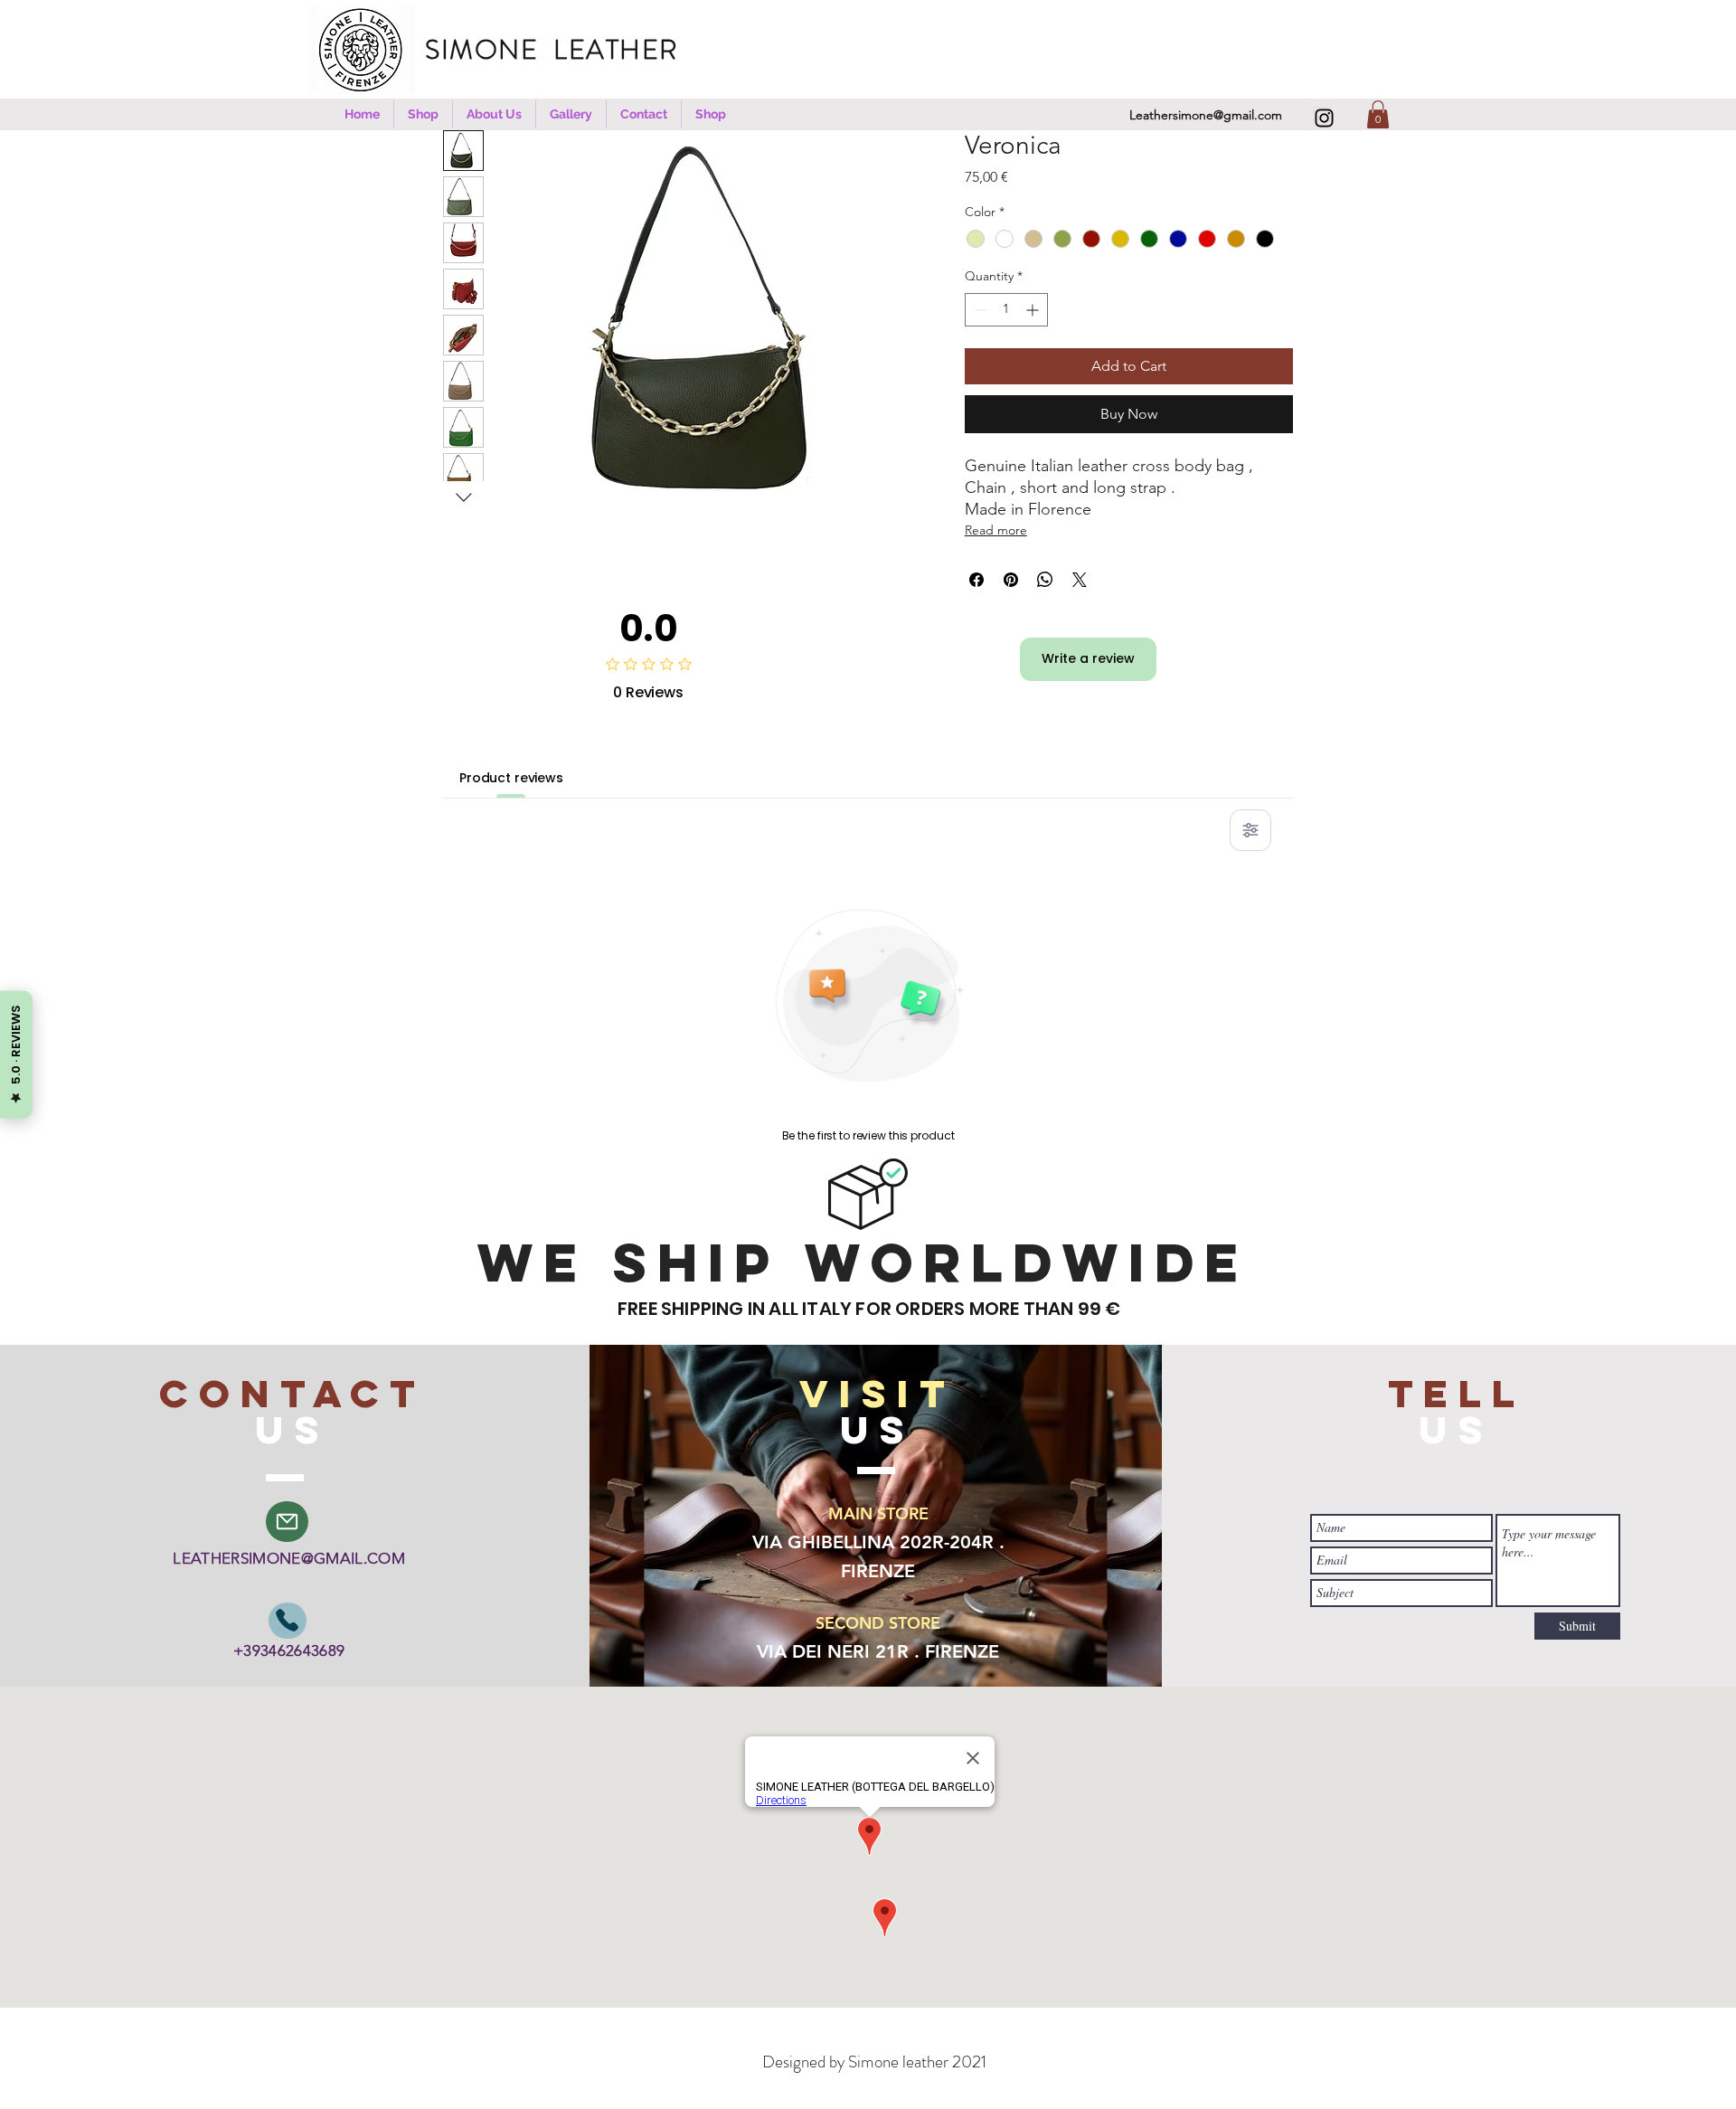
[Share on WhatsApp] (1045, 580)
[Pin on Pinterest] (1011, 580)
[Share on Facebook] (976, 580)
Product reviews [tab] (511, 778)
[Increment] (1034, 310)
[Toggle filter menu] (1250, 830)
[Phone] (288, 1621)
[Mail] (287, 1522)
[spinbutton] (1006, 310)
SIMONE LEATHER (563, 49)
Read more (996, 530)
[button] (423, 114)
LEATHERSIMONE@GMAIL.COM (289, 1558)
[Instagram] (1324, 118)
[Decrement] (979, 310)
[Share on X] (1080, 580)
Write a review (1088, 658)
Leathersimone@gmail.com (1206, 115)
